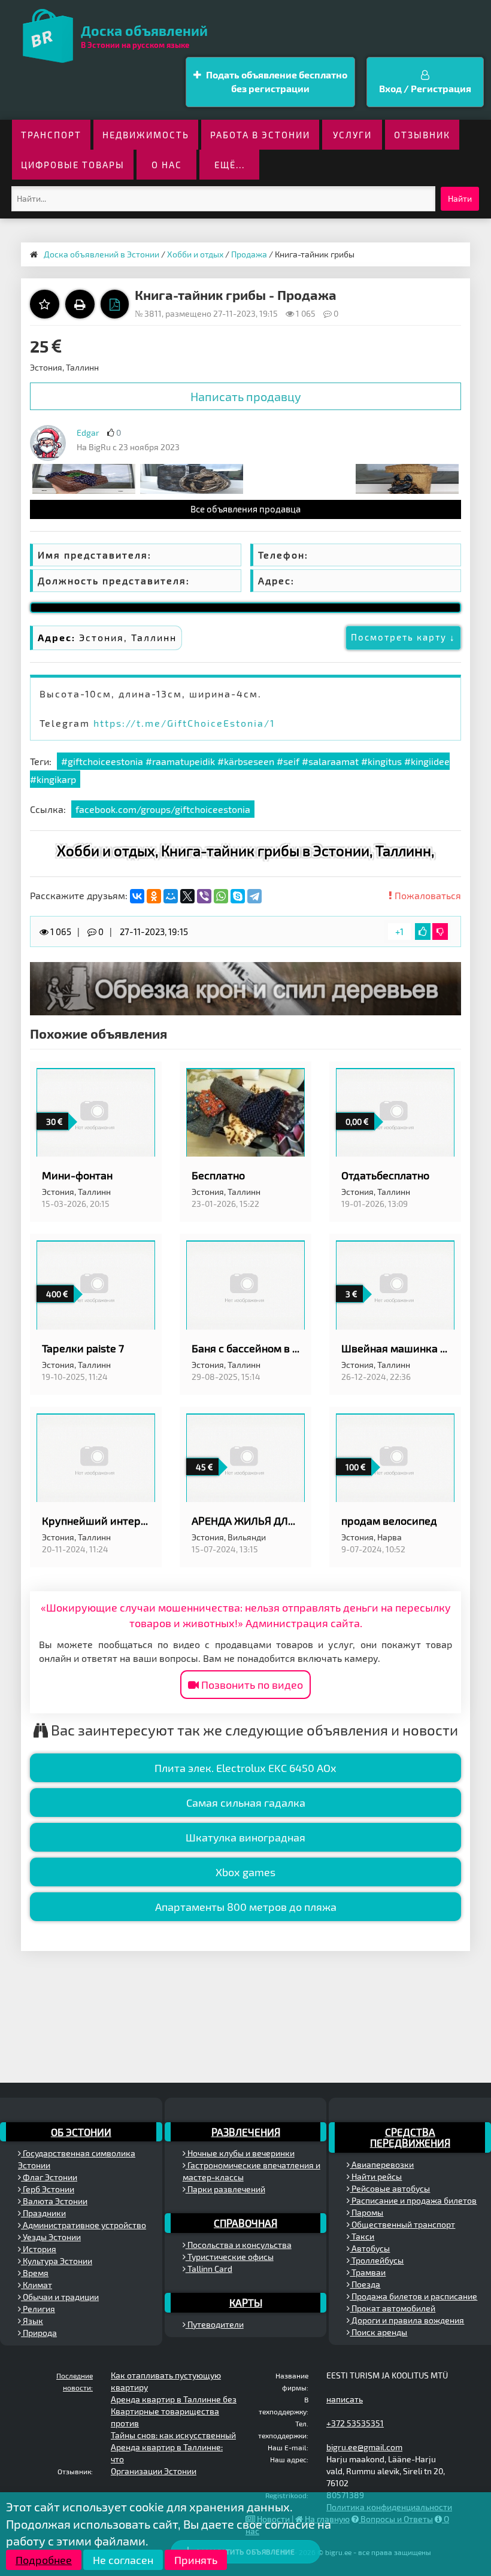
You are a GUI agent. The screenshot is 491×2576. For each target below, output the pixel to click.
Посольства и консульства (239, 2245)
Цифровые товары (73, 165)
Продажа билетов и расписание (413, 2296)
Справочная (245, 2223)
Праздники (43, 2213)
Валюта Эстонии (54, 2201)
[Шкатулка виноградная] (84, 478)
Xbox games (245, 1872)
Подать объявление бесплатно (276, 81)
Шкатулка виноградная (245, 1837)
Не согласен (123, 2560)
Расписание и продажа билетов (413, 2200)
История (39, 2249)
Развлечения (246, 2132)
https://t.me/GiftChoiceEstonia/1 (184, 723)
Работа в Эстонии (260, 135)
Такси (362, 2236)
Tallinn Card (209, 2269)
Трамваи (368, 2272)
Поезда (365, 2284)
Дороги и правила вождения (407, 2320)
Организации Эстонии (154, 2471)
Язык (32, 2321)
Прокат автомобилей (393, 2308)
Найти (460, 198)
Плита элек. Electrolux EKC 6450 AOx (245, 1768)
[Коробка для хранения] (192, 478)
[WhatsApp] (221, 896)
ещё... (230, 165)
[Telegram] (254, 896)
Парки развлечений (225, 2189)
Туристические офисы (230, 2257)
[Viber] (204, 896)
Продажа (249, 254)
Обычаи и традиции (60, 2297)
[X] (187, 896)
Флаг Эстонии (49, 2177)
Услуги (352, 135)
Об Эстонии (81, 2132)
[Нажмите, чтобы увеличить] (48, 443)
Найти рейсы (376, 2176)
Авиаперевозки (382, 2164)
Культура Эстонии (57, 2261)
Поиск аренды (378, 2332)
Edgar (88, 433)
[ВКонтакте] (137, 896)
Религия (38, 2309)
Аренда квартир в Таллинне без (174, 2399)
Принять (196, 2560)
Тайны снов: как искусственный (173, 2435)
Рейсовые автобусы (390, 2188)
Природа (39, 2333)
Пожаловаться (427, 895)
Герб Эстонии (48, 2189)
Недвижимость (146, 135)
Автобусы (370, 2248)
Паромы (366, 2212)
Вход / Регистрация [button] (425, 88)
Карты (246, 2302)
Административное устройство (84, 2225)
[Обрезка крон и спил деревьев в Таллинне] (245, 987)
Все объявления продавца (245, 509)
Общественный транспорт (402, 2224)
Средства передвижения (410, 2137)
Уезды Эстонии (51, 2237)
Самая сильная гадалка (246, 1803)
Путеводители (215, 2324)
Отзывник (422, 135)
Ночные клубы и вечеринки (240, 2153)
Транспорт (51, 135)
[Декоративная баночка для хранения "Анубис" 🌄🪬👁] (407, 478)
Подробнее (44, 2560)
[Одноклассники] (154, 896)
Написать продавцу (246, 396)
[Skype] (238, 896)
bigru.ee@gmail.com (364, 2447)
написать (345, 2399)
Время (35, 2273)
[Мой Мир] (171, 896)
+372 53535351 (355, 2423)
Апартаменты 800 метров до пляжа (246, 1907)
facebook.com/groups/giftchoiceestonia (163, 809)
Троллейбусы (377, 2260)
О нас (167, 165)
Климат (37, 2285)
